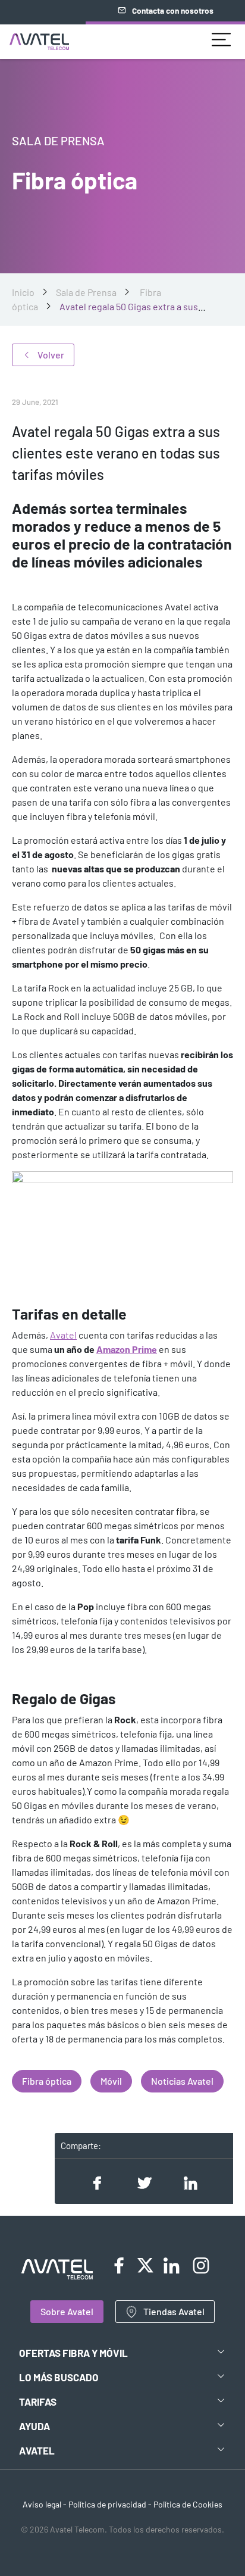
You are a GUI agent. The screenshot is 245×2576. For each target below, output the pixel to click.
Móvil (111, 2081)
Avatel (63, 1335)
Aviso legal (42, 2504)
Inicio (23, 292)
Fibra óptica (47, 2081)
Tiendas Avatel (174, 2311)
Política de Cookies (188, 2504)
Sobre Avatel (67, 2311)
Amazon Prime (127, 1349)
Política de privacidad (107, 2504)
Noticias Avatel (182, 2081)
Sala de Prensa (86, 292)
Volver (51, 355)
